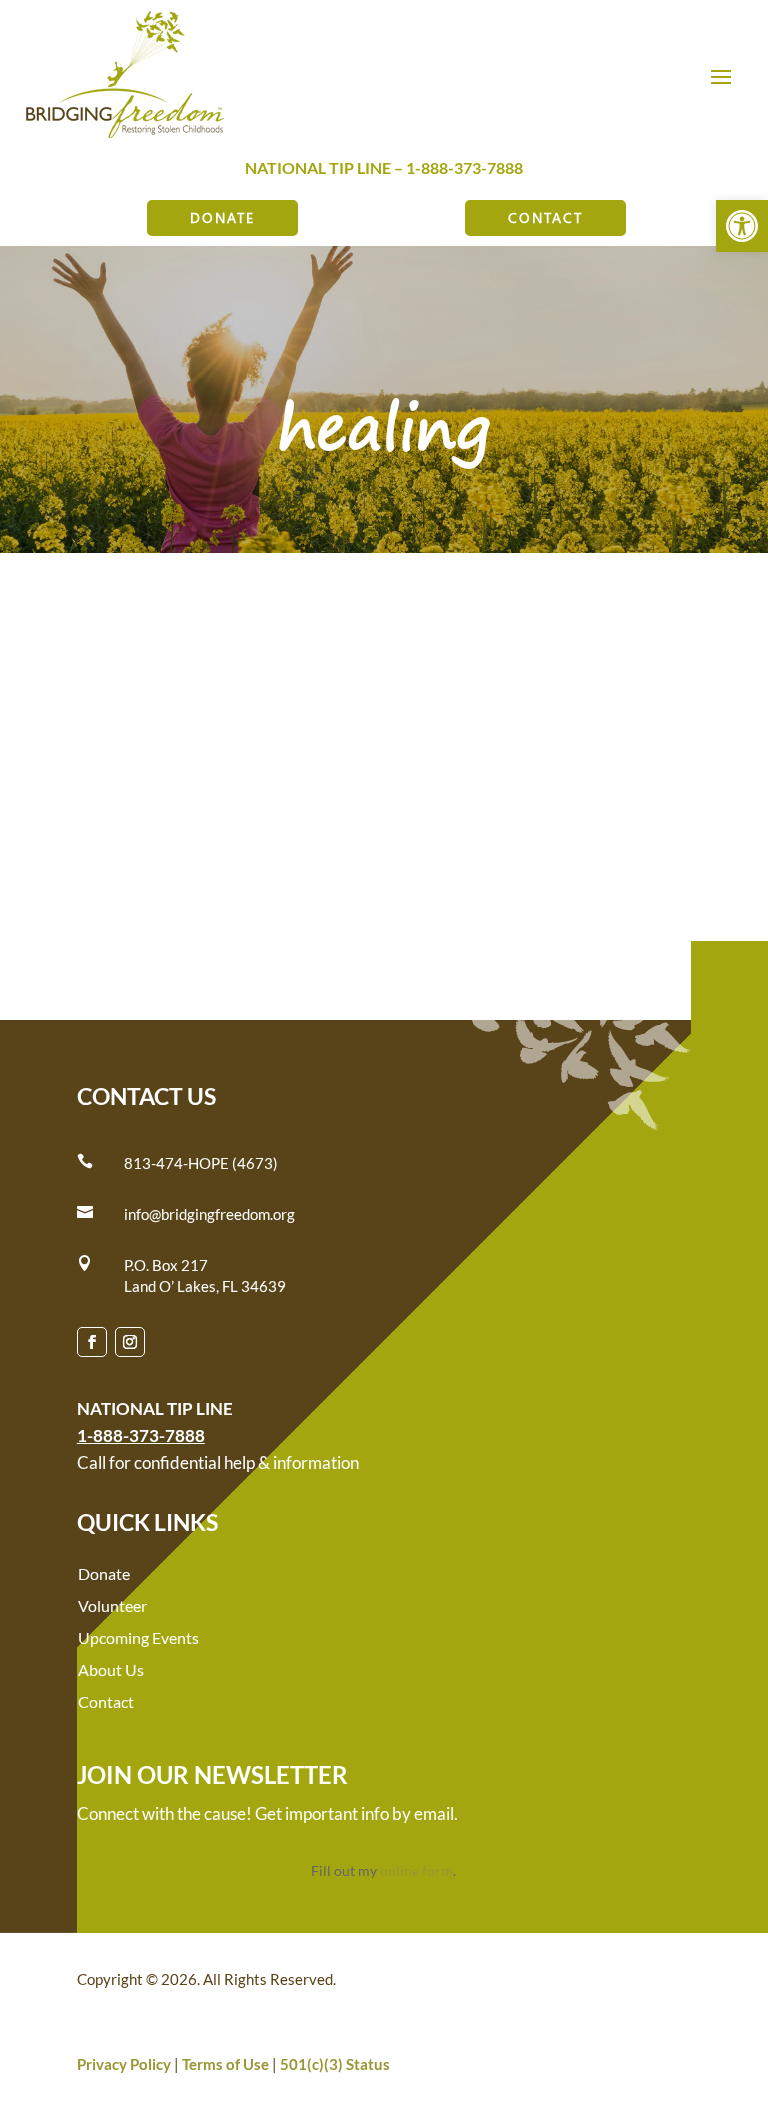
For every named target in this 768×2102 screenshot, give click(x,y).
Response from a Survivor (197, 666)
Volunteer (112, 1605)
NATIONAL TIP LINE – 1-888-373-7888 (384, 167)
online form (416, 1870)
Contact (545, 217)
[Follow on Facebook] (92, 1342)
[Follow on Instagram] (130, 1342)
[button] (742, 226)
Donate (222, 217)
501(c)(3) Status (335, 2064)
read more (145, 787)
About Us (111, 1669)
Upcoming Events (138, 1637)
